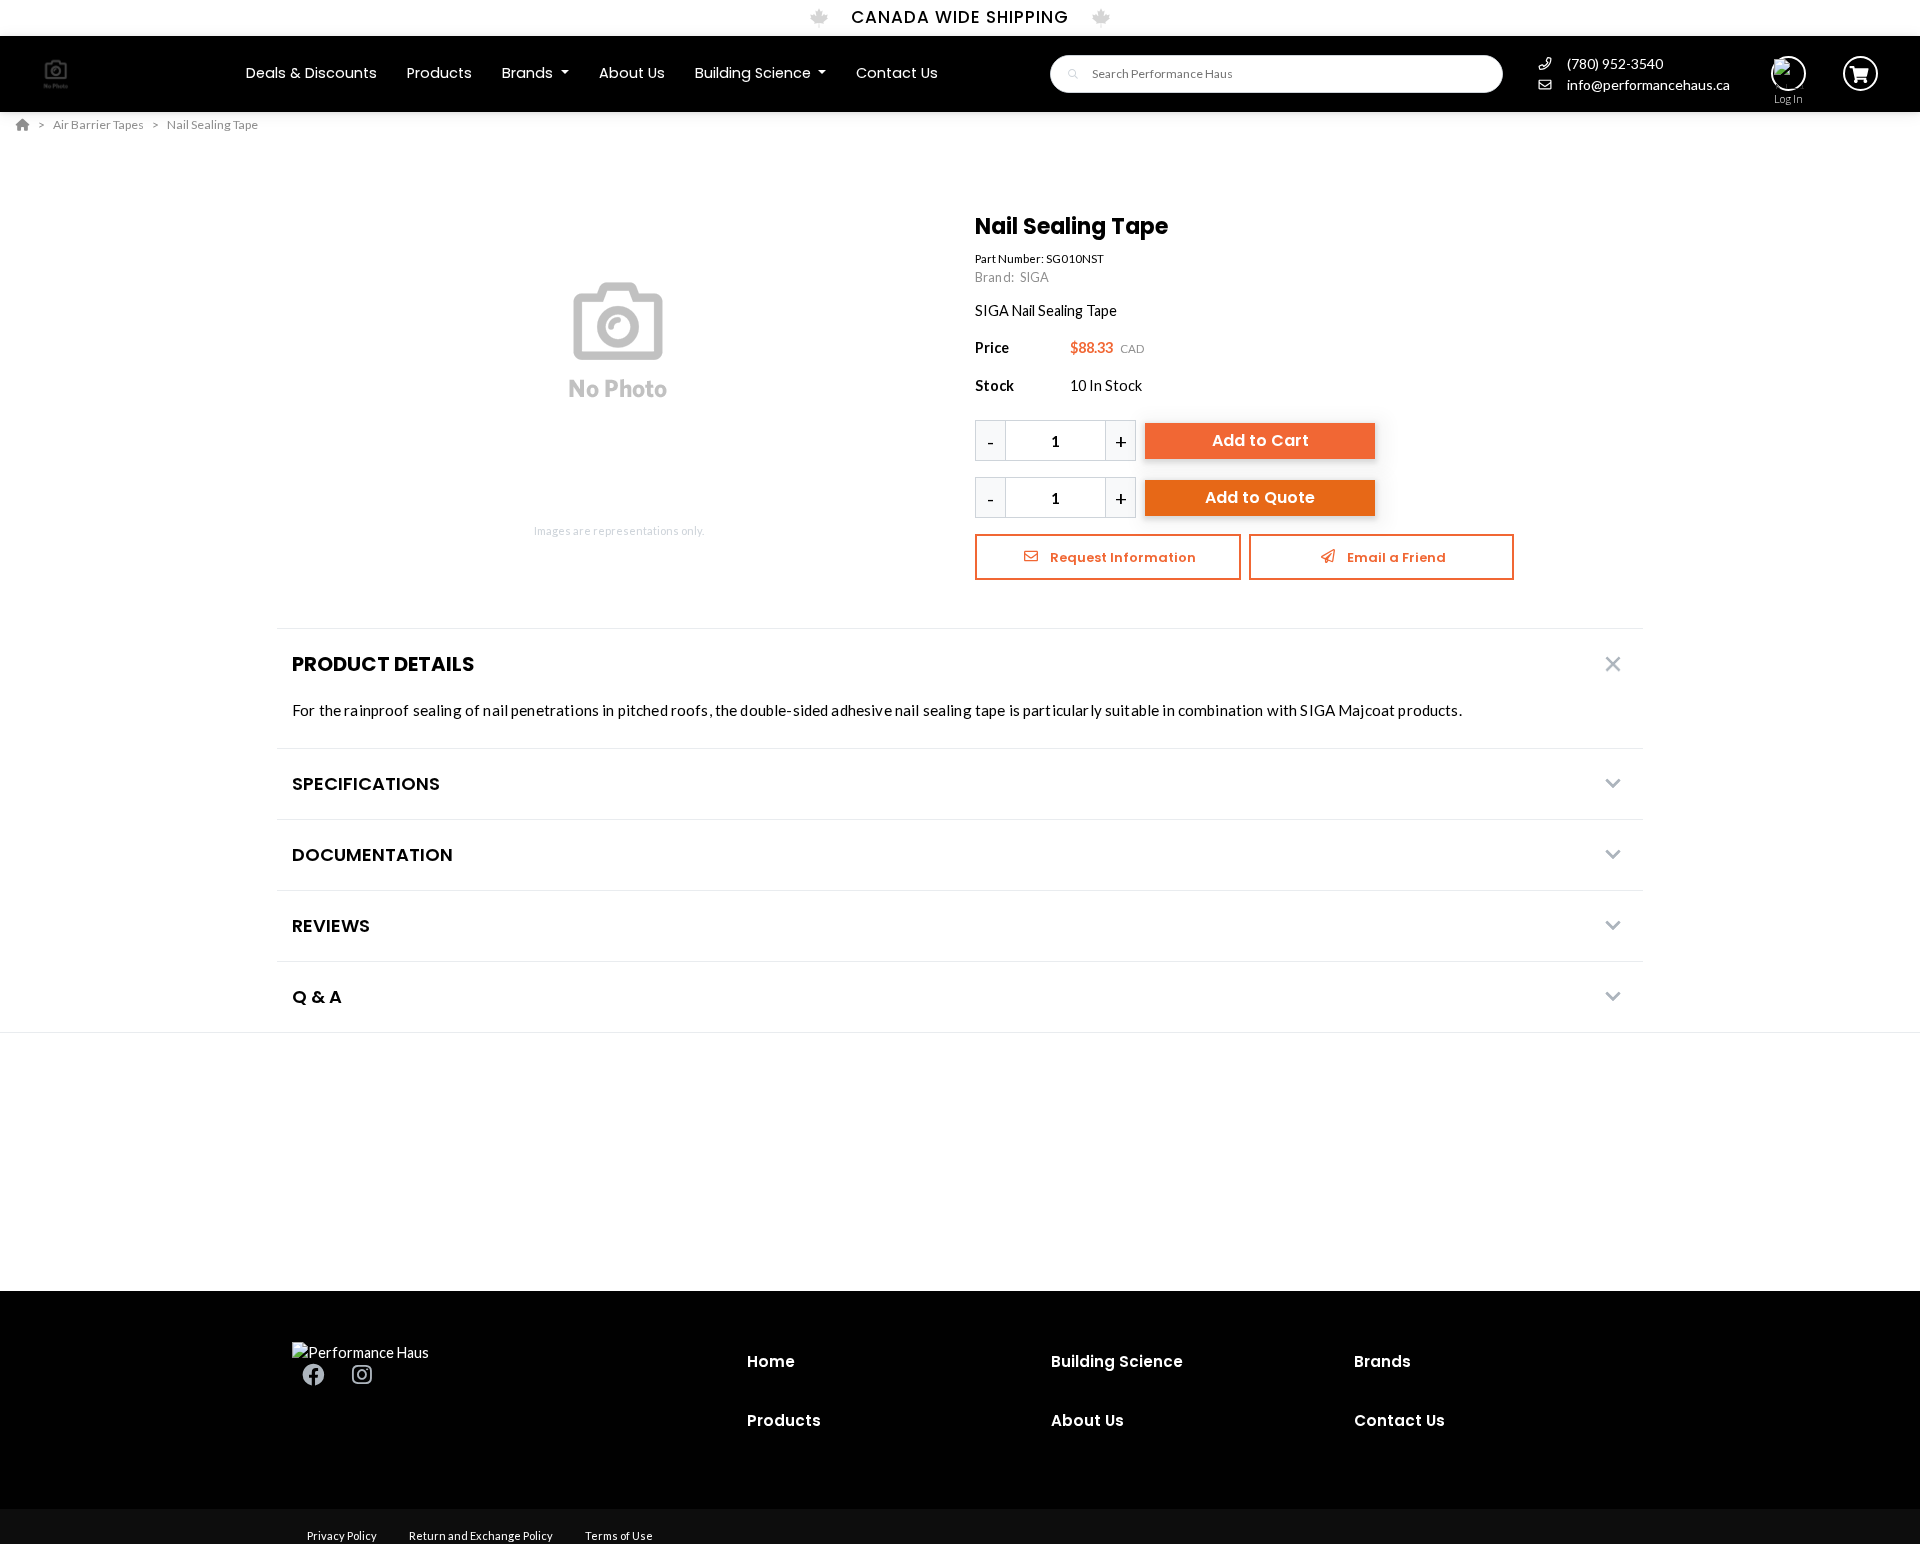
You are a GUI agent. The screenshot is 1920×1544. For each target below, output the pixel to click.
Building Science (1117, 1361)
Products (784, 1420)
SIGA (1035, 277)
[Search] (1067, 73)
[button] (535, 74)
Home (771, 1361)
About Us (1087, 1420)
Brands (1382, 1361)
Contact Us (1399, 1420)
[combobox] (1276, 74)
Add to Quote (1260, 497)
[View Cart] (1860, 73)
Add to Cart (1260, 440)
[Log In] (1788, 73)
